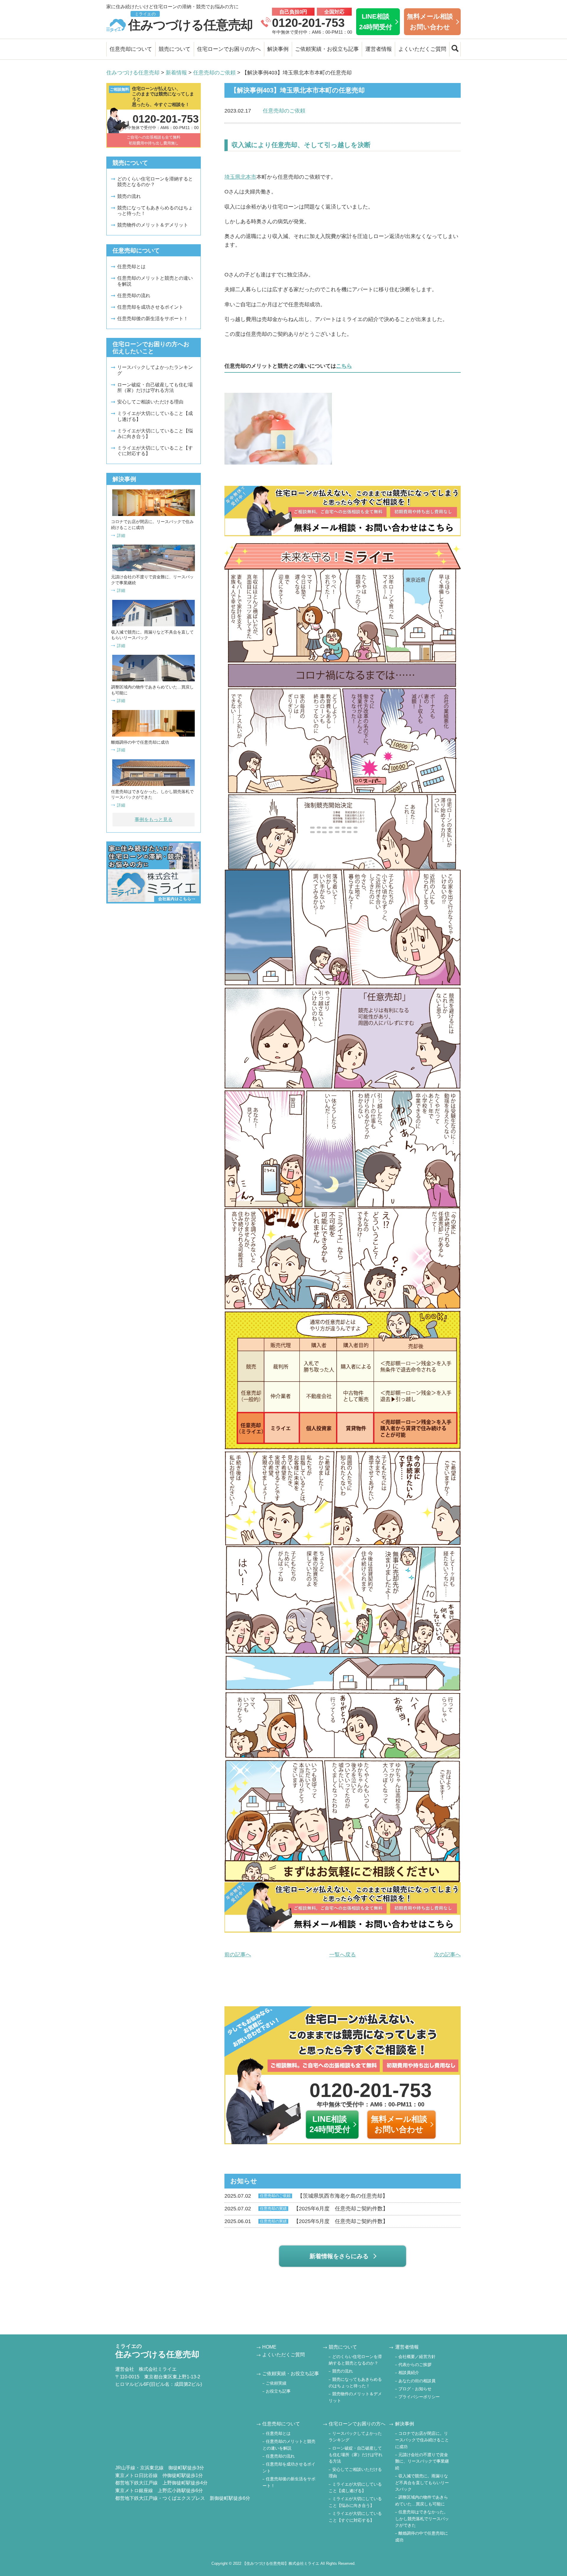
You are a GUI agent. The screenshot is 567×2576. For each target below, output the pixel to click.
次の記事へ (447, 1955)
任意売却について (131, 49)
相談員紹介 (409, 2373)
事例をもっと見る (154, 819)
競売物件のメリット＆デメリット (153, 225)
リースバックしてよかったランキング (155, 370)
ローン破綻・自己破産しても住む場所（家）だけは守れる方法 (155, 387)
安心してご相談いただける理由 (150, 402)
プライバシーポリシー (419, 2397)
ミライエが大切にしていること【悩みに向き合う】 (155, 434)
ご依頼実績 (276, 2383)
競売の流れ (129, 196)
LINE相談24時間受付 (376, 22)
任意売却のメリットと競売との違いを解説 (155, 281)
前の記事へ (238, 1955)
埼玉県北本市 (240, 177)
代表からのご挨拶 (415, 2365)
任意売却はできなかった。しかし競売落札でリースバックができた (422, 2519)
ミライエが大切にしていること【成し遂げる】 (155, 416)
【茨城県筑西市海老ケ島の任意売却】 (306, 2196)
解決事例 (278, 49)
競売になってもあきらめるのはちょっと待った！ (155, 211)
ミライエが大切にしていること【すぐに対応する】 (155, 451)
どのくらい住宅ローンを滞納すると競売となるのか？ (155, 182)
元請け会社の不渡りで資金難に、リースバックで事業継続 (422, 2461)
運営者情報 (379, 49)
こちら (344, 366)
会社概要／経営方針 (417, 2357)
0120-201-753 (308, 23)
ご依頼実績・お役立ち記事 (327, 49)
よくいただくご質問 (422, 49)
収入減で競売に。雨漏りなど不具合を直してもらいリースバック (422, 2483)
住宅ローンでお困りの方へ (229, 49)
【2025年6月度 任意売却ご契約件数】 (306, 2209)
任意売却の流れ (134, 295)
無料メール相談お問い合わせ (430, 22)
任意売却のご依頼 (284, 111)
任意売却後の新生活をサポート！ (153, 319)
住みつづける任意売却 (190, 22)
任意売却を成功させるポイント (150, 307)
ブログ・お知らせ (415, 2389)
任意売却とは (131, 267)
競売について (175, 49)
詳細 (121, 535)
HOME (269, 2347)
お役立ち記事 (278, 2391)
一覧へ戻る (343, 1955)
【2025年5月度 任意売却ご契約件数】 (306, 2221)
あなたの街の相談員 (417, 2381)
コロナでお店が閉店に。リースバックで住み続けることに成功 (422, 2440)
